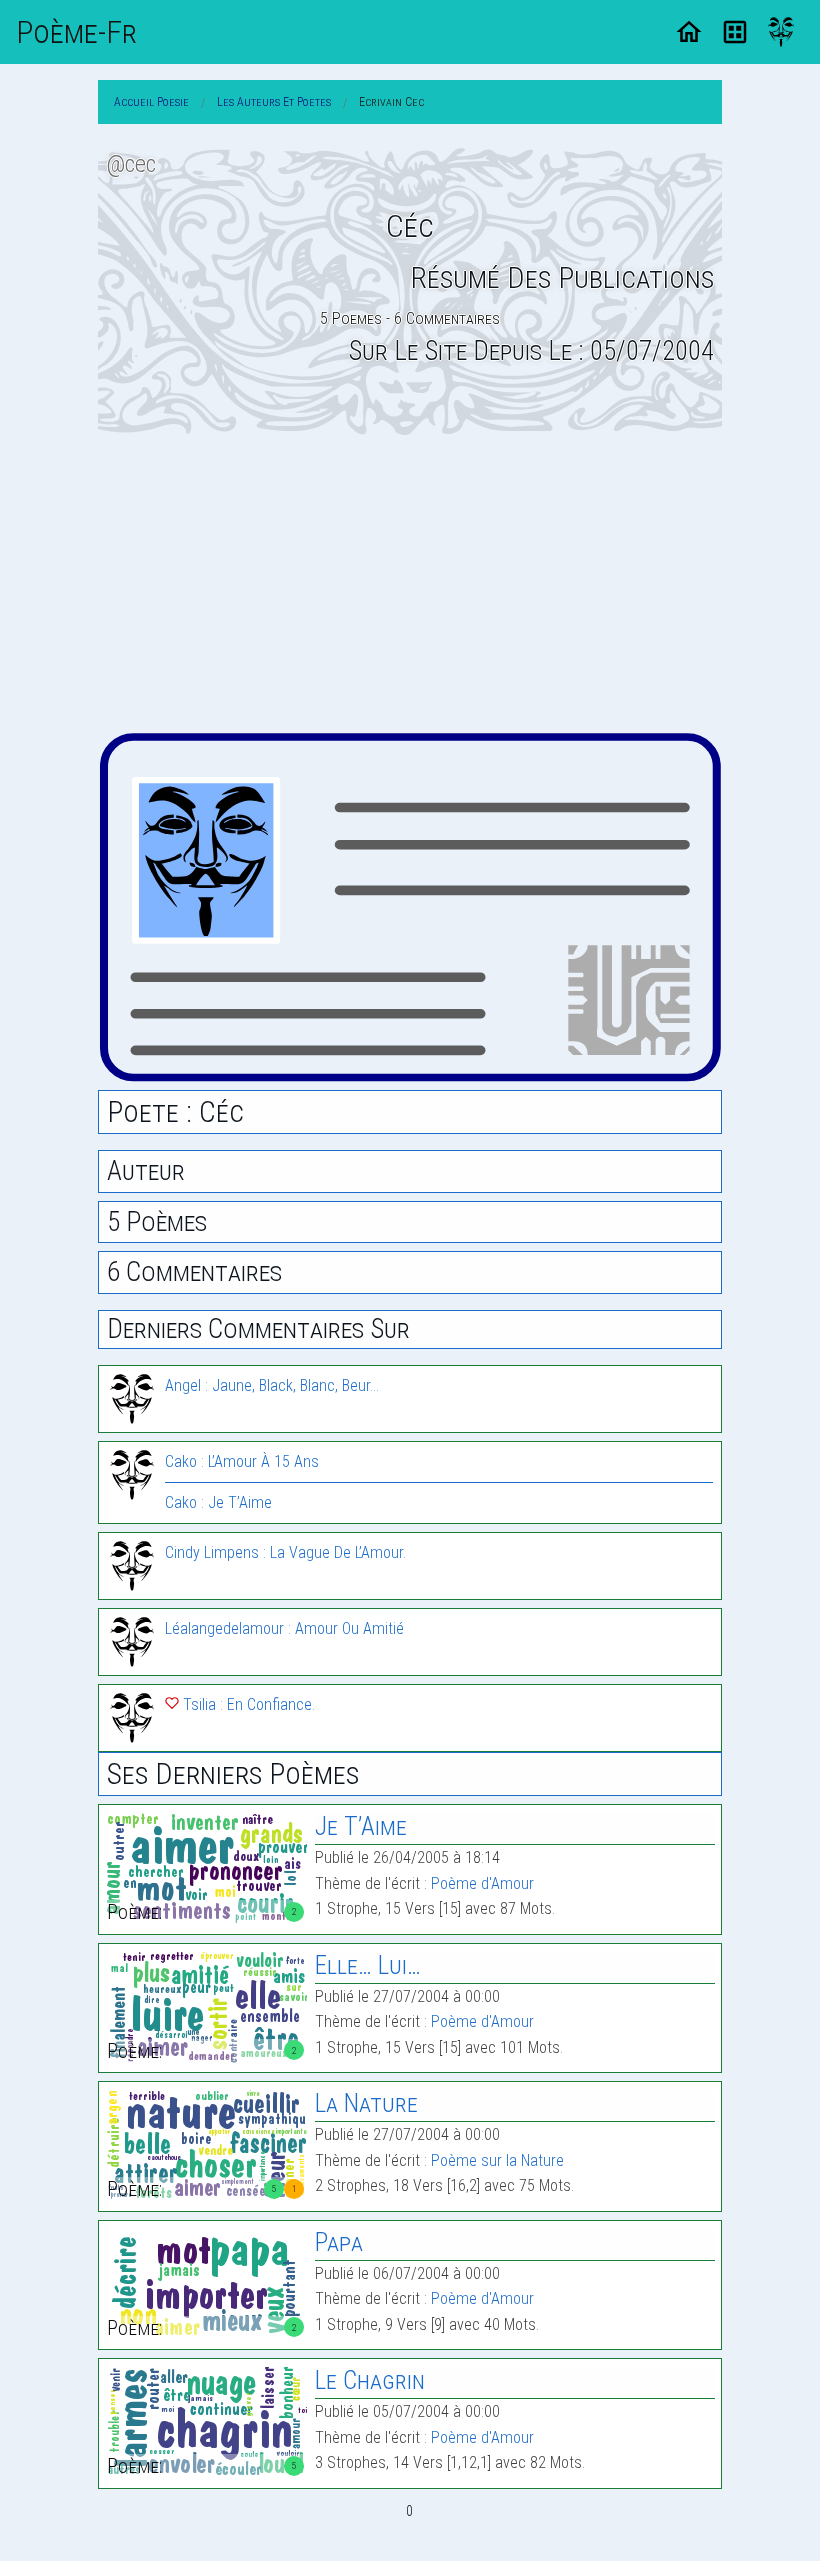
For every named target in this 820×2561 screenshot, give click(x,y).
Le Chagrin (370, 2380)
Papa (339, 2242)
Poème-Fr (76, 32)
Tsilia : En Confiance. (247, 1704)
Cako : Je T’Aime (218, 1502)
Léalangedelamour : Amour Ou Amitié (284, 1628)
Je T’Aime (361, 1826)
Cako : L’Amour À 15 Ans (242, 1461)
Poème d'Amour (482, 1883)
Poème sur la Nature (497, 2160)
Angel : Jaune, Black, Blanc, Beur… (272, 1385)
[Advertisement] (410, 583)
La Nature (366, 2103)
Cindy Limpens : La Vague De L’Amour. (285, 1552)
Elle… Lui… (368, 1965)
